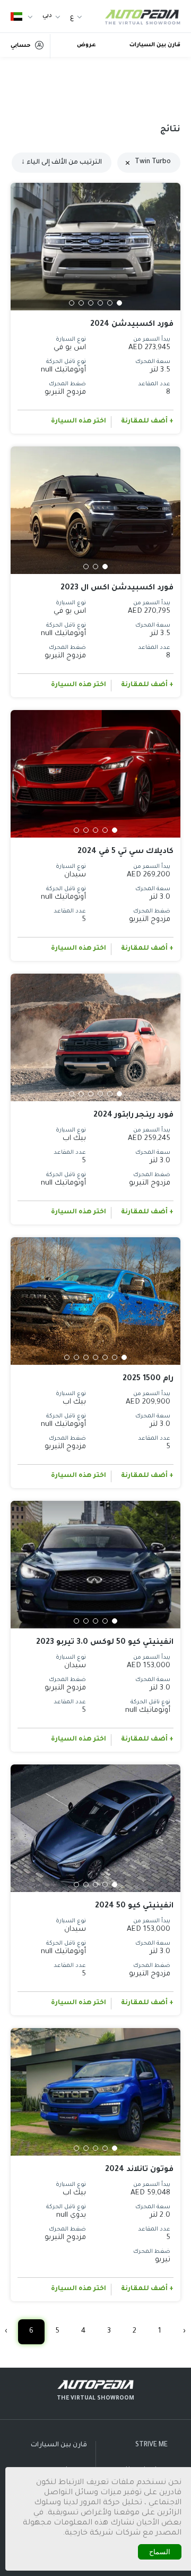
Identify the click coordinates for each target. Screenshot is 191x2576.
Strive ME (151, 2445)
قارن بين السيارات (155, 45)
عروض (86, 45)
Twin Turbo (153, 162)
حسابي (21, 46)
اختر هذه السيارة (79, 421)
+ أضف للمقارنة (147, 421)
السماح (160, 2552)
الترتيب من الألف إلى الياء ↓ (62, 163)
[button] (119, 303)
